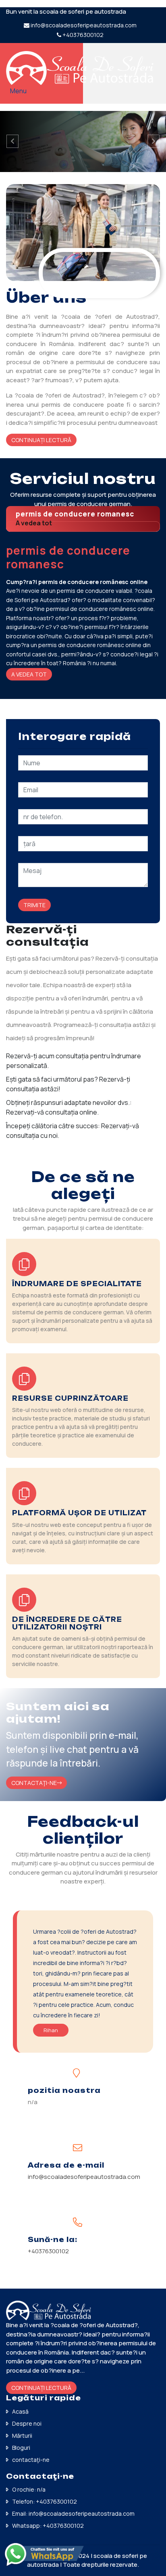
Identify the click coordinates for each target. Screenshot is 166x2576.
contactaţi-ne (31, 2460)
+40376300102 (83, 35)
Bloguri (21, 2448)
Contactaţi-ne (34, 1783)
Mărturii (22, 2436)
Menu (18, 91)
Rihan (51, 2030)
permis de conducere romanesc (75, 514)
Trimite (34, 905)
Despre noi (27, 2423)
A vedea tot (34, 523)
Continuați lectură (41, 440)
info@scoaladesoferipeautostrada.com (84, 25)
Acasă (20, 2411)
